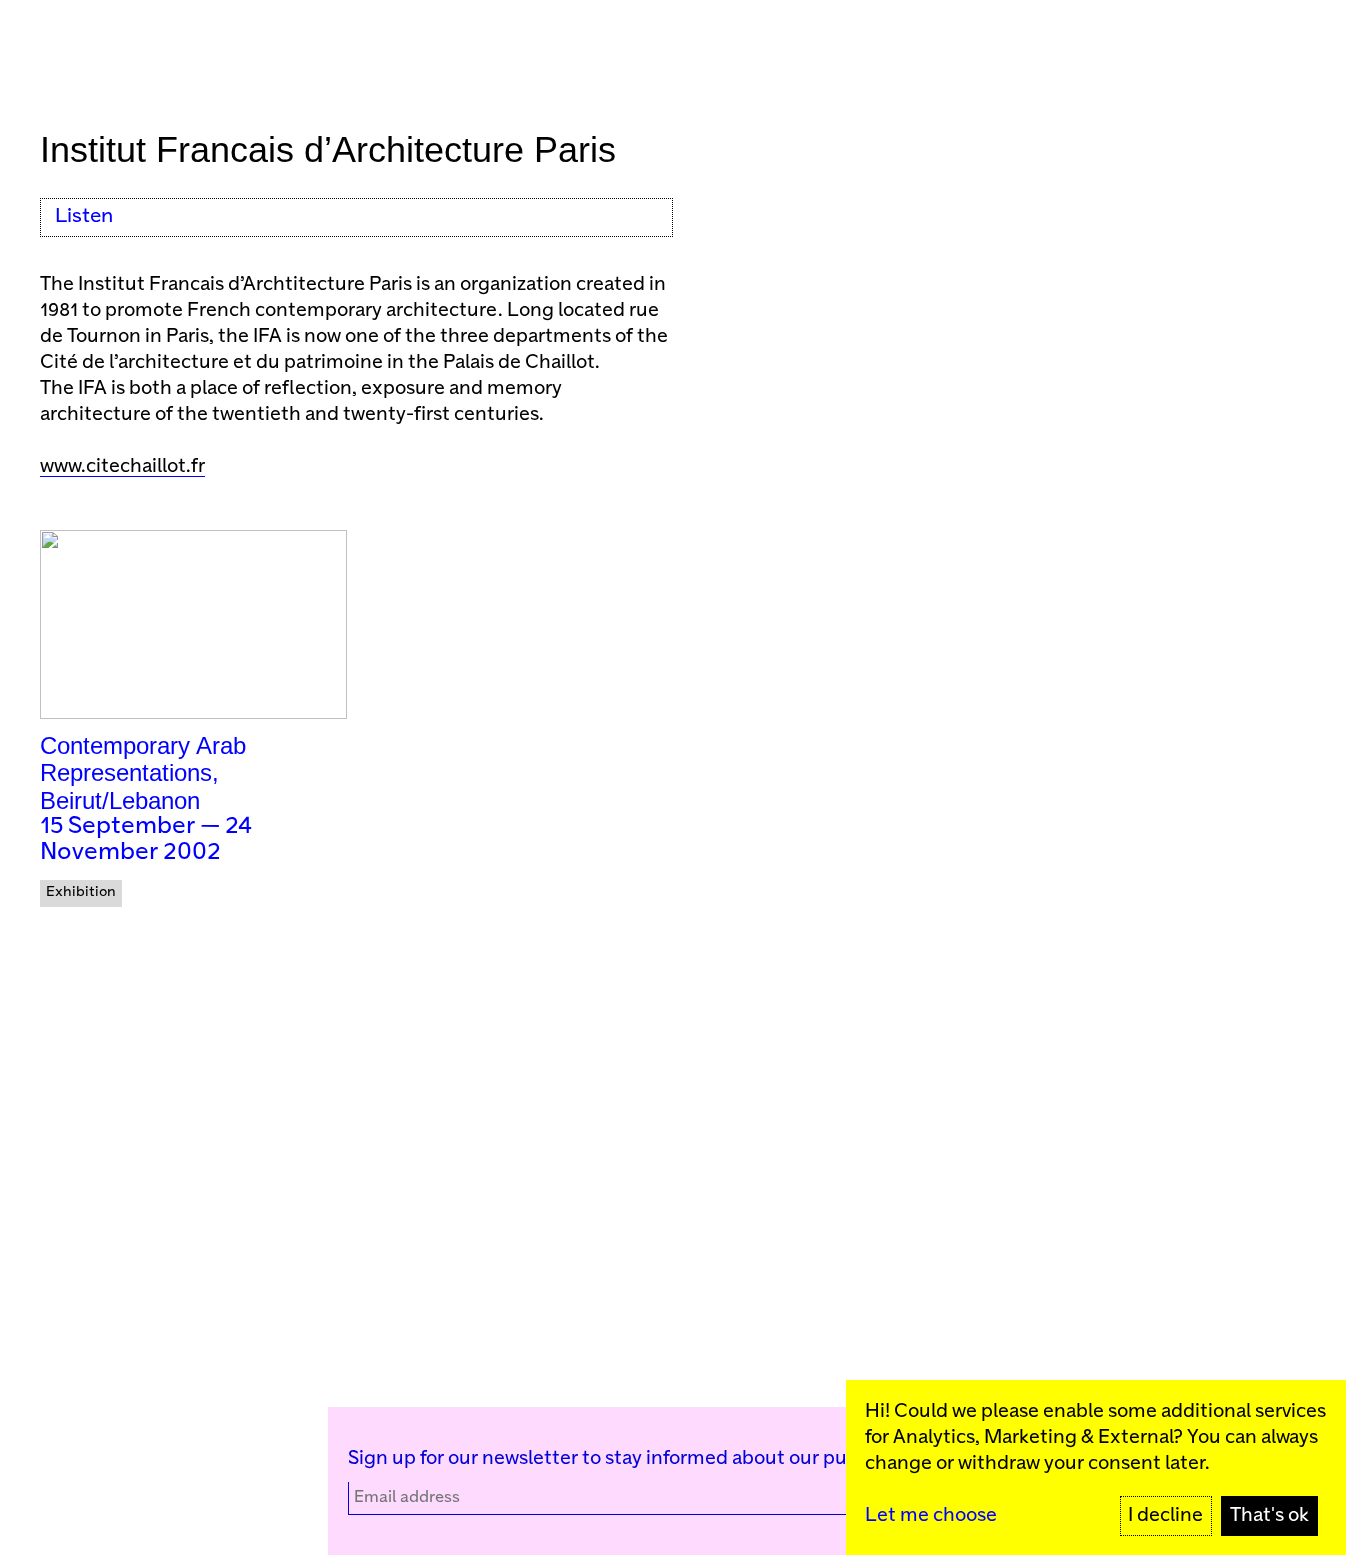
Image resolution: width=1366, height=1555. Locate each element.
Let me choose (931, 1515)
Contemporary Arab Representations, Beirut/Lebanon (143, 773)
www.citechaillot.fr (122, 466)
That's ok (1269, 1515)
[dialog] (1096, 1467)
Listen (84, 216)
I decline (1165, 1515)
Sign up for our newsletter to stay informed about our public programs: (661, 1458)
